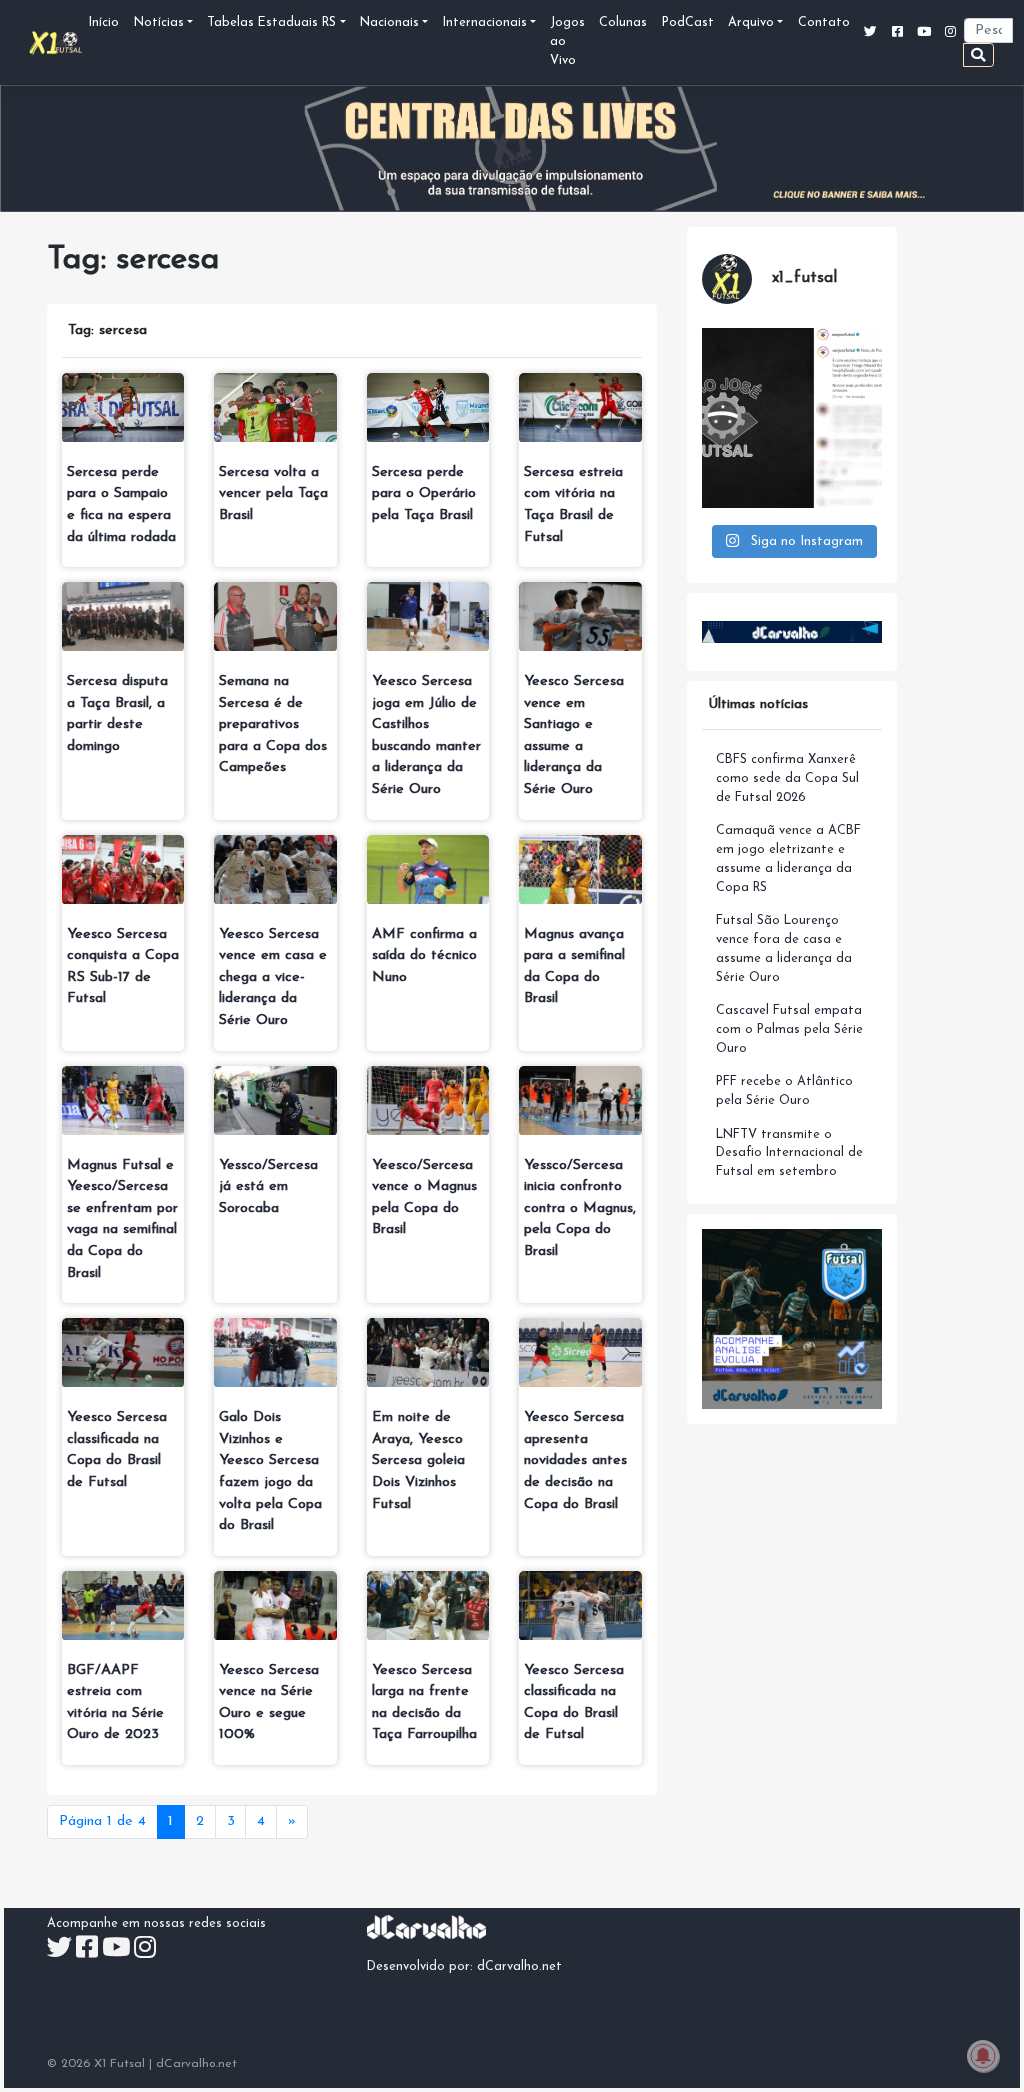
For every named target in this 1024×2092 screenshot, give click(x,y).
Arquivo (751, 23)
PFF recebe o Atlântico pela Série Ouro (784, 1091)
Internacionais (485, 23)
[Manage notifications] (983, 2056)
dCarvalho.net (519, 1967)
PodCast (688, 23)
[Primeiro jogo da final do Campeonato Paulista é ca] (792, 418)
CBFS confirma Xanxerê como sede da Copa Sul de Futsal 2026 (787, 779)
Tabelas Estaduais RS (271, 23)
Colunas (623, 23)
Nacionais (389, 23)
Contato (824, 23)
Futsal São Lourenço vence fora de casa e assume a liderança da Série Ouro (784, 949)
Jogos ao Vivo (567, 42)
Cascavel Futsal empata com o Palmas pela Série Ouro (789, 1030)
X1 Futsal (119, 2064)
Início (104, 23)
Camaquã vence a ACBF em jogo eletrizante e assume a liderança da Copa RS (788, 859)
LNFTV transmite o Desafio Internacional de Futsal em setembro (789, 1154)
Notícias (159, 23)
